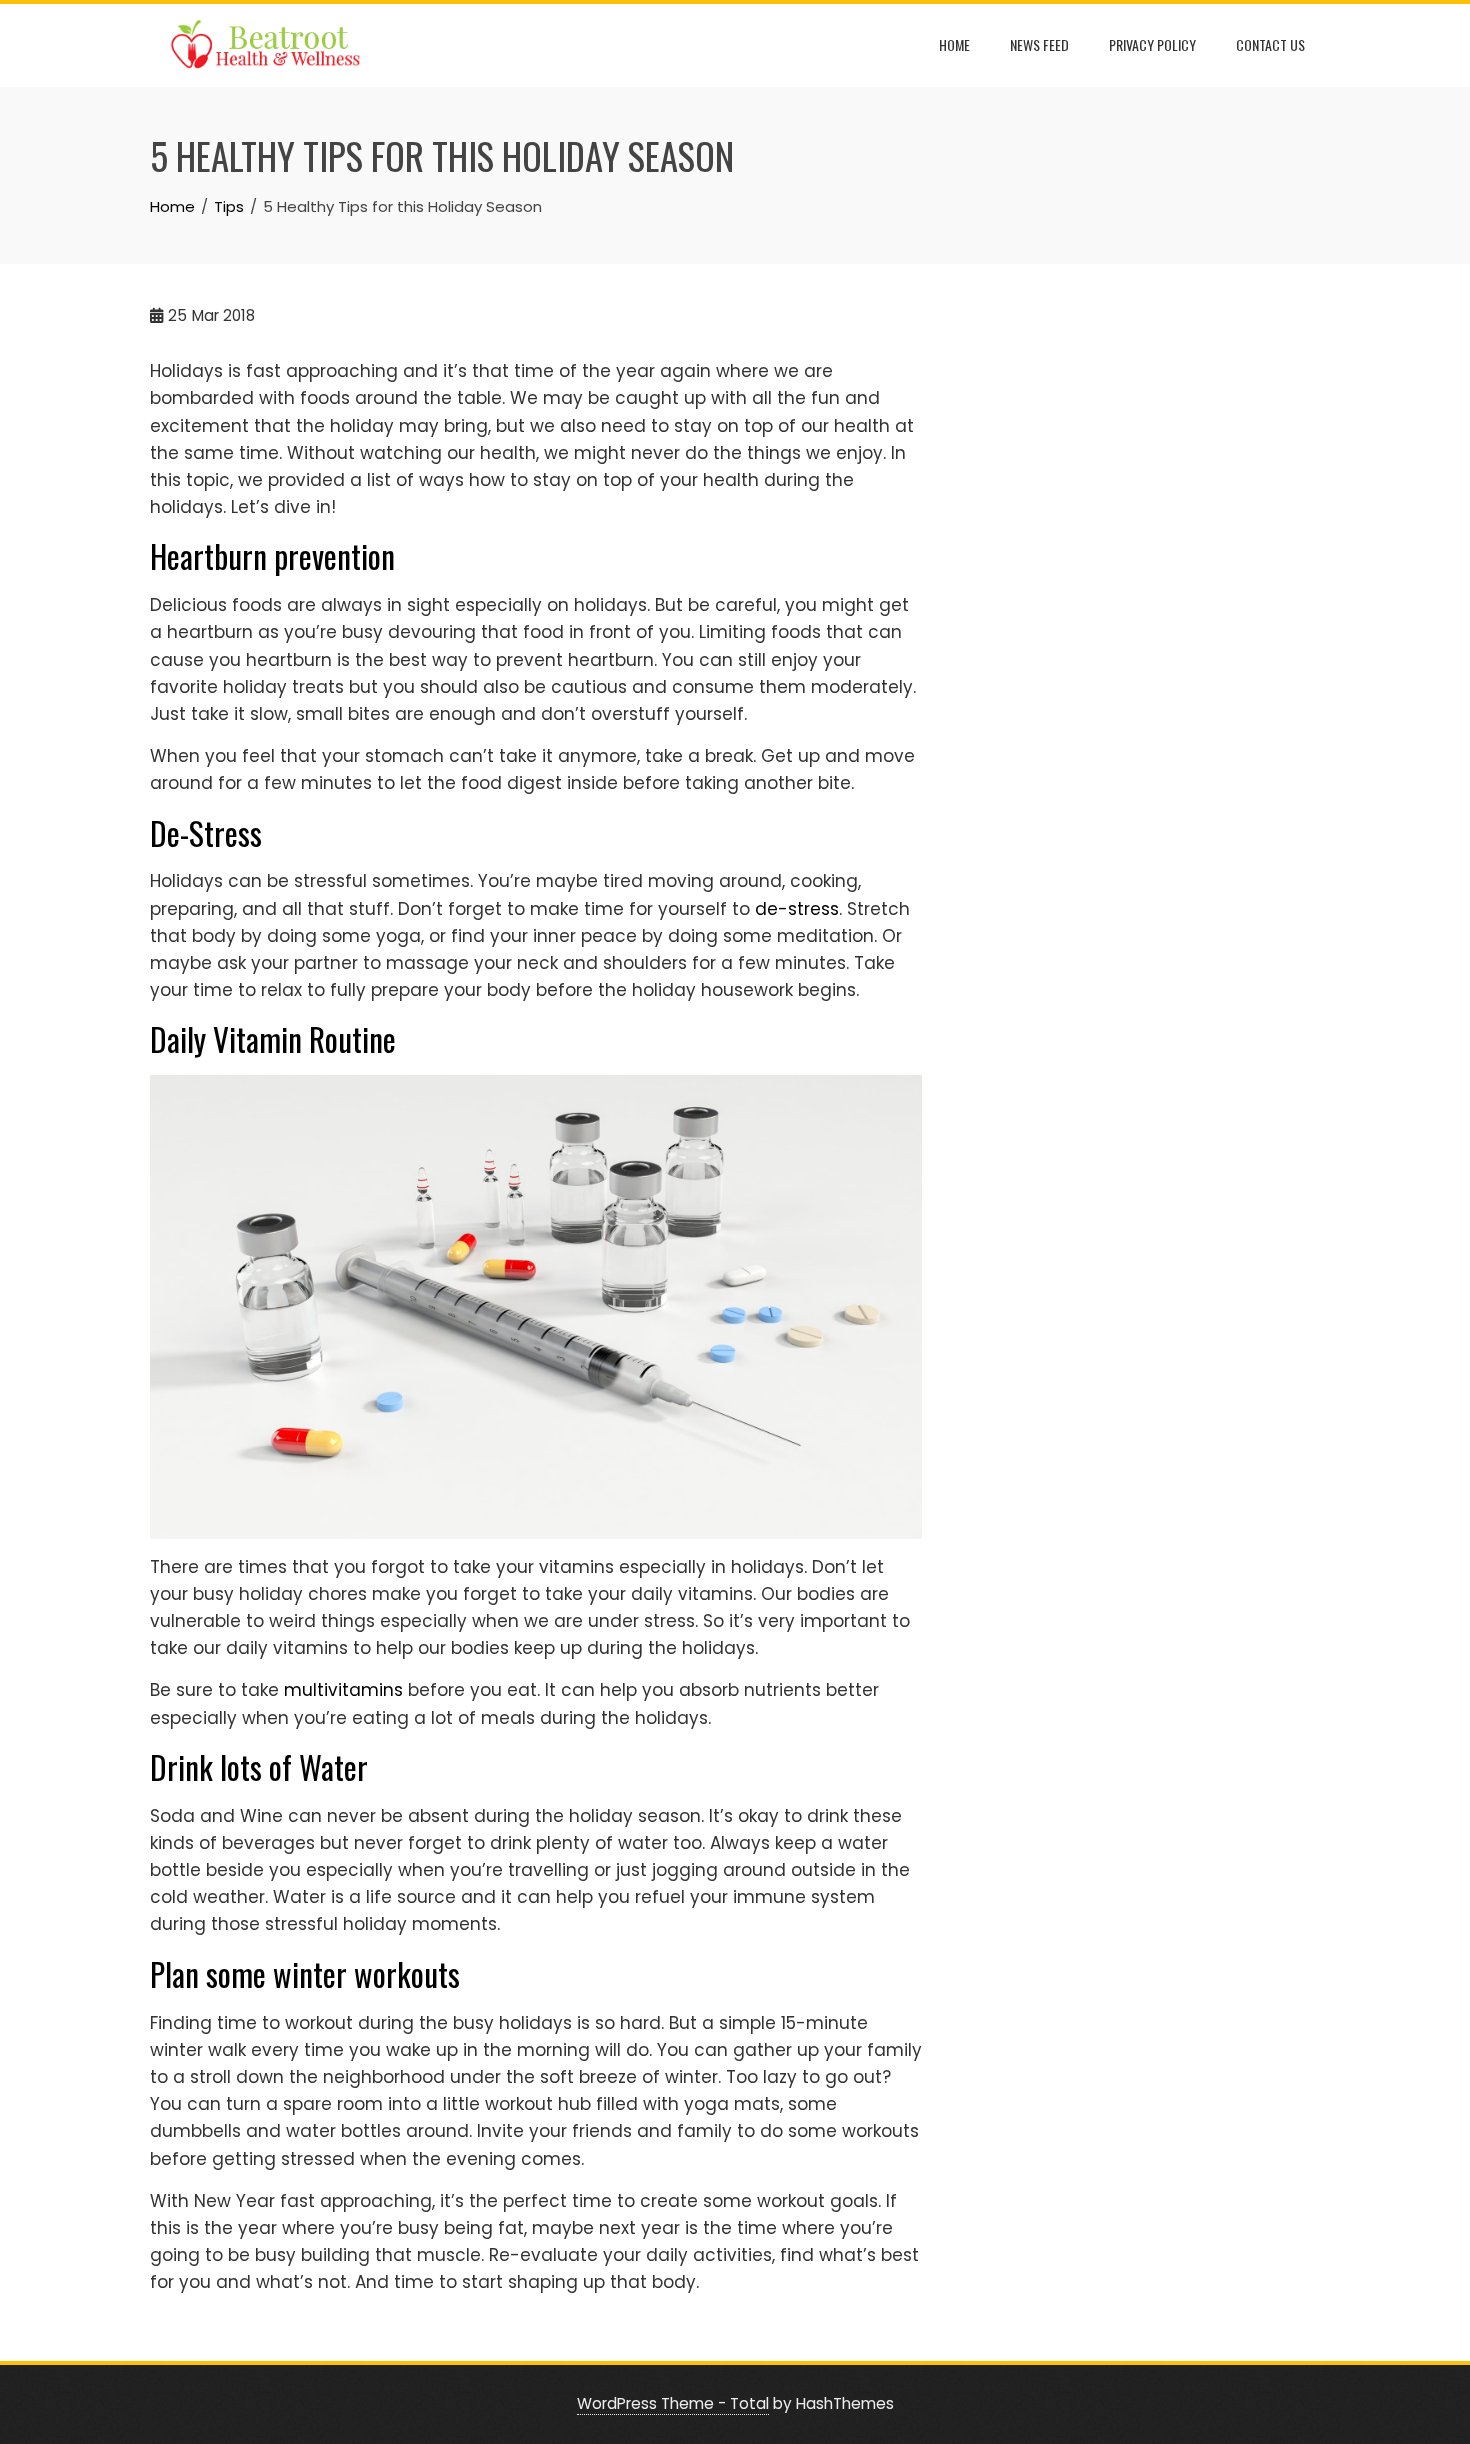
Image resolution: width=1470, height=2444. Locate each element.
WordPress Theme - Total (673, 2403)
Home (954, 44)
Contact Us (1270, 44)
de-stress (797, 909)
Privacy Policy (1152, 44)
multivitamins (343, 1690)
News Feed (1039, 44)
